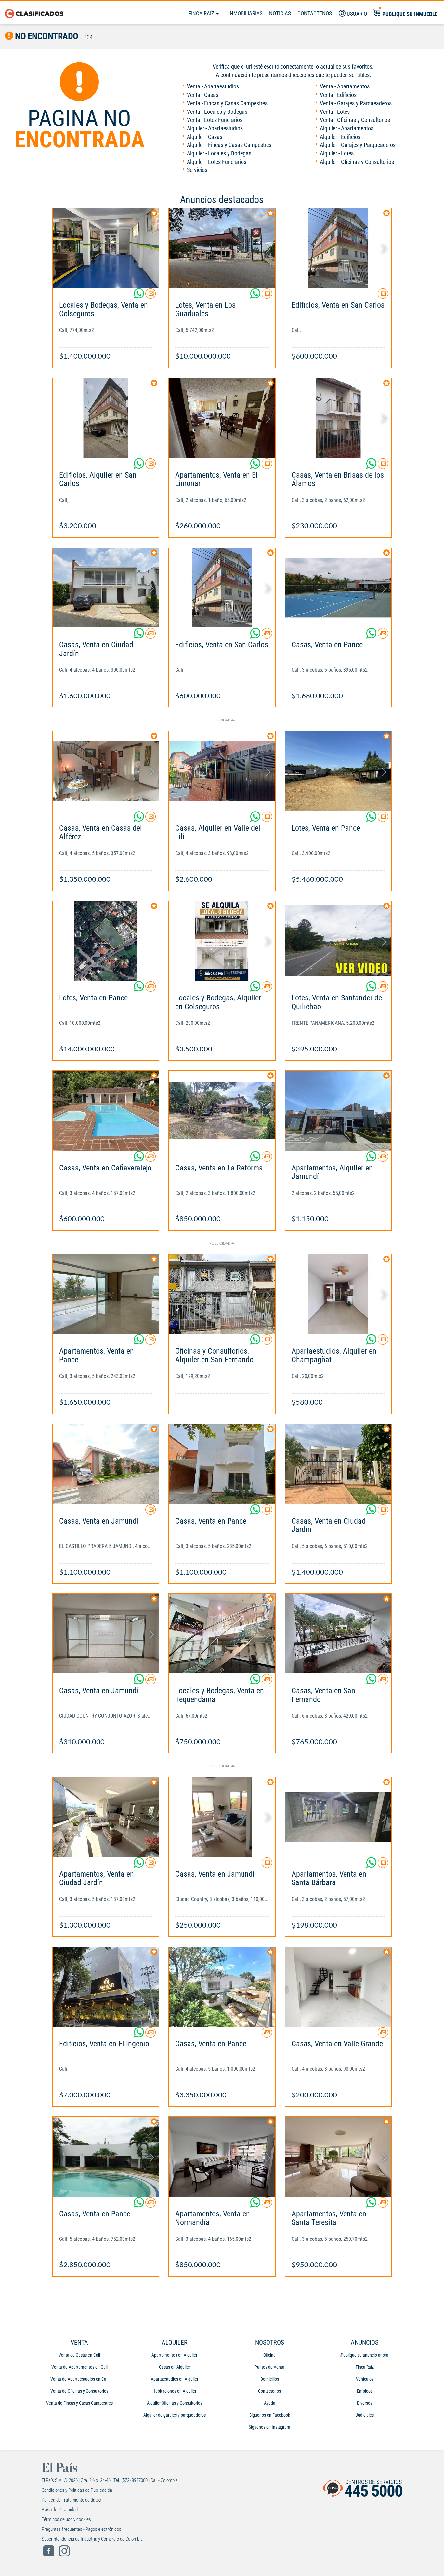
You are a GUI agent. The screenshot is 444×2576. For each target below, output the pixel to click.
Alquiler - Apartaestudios (215, 128)
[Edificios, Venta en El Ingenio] (106, 1987)
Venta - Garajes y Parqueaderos (356, 103)
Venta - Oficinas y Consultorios (355, 120)
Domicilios (270, 2379)
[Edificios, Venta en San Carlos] (338, 248)
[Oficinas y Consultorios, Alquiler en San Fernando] (222, 1294)
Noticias (280, 13)
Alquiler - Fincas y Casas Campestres (229, 145)
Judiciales (365, 2415)
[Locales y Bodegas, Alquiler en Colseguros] (222, 941)
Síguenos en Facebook (270, 2415)
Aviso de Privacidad (60, 2510)
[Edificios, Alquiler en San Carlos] (106, 418)
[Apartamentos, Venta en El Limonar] (222, 418)
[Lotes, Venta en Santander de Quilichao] (338, 941)
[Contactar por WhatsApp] (139, 296)
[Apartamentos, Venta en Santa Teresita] (338, 2156)
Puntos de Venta (269, 2367)
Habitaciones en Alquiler (174, 2391)
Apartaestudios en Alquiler (175, 2379)
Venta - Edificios (338, 95)
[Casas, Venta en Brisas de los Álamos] (338, 418)
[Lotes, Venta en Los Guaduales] (222, 248)
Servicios (197, 170)
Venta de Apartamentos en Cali (79, 2367)
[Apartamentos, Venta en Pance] (106, 1294)
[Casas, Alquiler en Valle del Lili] (222, 771)
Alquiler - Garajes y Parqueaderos (358, 145)
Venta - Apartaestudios (213, 86)
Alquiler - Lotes (337, 153)
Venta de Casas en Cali (79, 2355)
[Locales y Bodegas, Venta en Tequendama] (222, 1634)
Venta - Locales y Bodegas (217, 112)
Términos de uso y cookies (66, 2519)
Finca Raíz (202, 13)
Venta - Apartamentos (345, 86)
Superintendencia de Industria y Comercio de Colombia (92, 2539)
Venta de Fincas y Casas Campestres (79, 2403)
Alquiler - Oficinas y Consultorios (357, 162)
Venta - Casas (203, 95)
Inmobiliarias (246, 13)
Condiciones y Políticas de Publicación (77, 2490)
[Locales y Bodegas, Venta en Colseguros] (106, 248)
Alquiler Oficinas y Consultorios (175, 2403)
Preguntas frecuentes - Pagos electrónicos (81, 2529)
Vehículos (365, 2379)
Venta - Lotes (335, 112)
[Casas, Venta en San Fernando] (338, 1634)
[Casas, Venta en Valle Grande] (338, 1987)
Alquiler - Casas (205, 137)
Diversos (365, 2403)
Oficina (269, 2355)
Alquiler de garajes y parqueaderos (175, 2415)
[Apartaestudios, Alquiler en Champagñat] (338, 1294)
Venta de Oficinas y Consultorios (79, 2391)
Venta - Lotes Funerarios (215, 120)
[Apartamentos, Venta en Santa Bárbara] (338, 1817)
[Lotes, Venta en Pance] (338, 771)
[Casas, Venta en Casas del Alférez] (106, 771)
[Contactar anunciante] (150, 296)
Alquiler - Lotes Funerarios (217, 162)
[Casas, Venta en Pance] (338, 588)
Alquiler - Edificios (340, 137)
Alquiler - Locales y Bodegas (219, 153)
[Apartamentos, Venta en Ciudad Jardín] (106, 1817)
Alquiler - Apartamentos (347, 128)
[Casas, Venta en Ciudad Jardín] (106, 588)
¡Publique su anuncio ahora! (365, 2355)
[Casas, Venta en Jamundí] (106, 1464)
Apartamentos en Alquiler (174, 2355)
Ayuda (270, 2403)
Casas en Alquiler (175, 2367)
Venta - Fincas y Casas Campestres (227, 103)
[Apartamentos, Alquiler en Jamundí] (338, 1110)
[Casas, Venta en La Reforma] (222, 1110)
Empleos (365, 2391)
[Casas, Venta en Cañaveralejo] (106, 1110)
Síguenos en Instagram (269, 2427)
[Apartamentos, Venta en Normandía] (222, 2156)
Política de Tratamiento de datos (71, 2500)
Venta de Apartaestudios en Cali (79, 2379)
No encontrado (46, 36)
